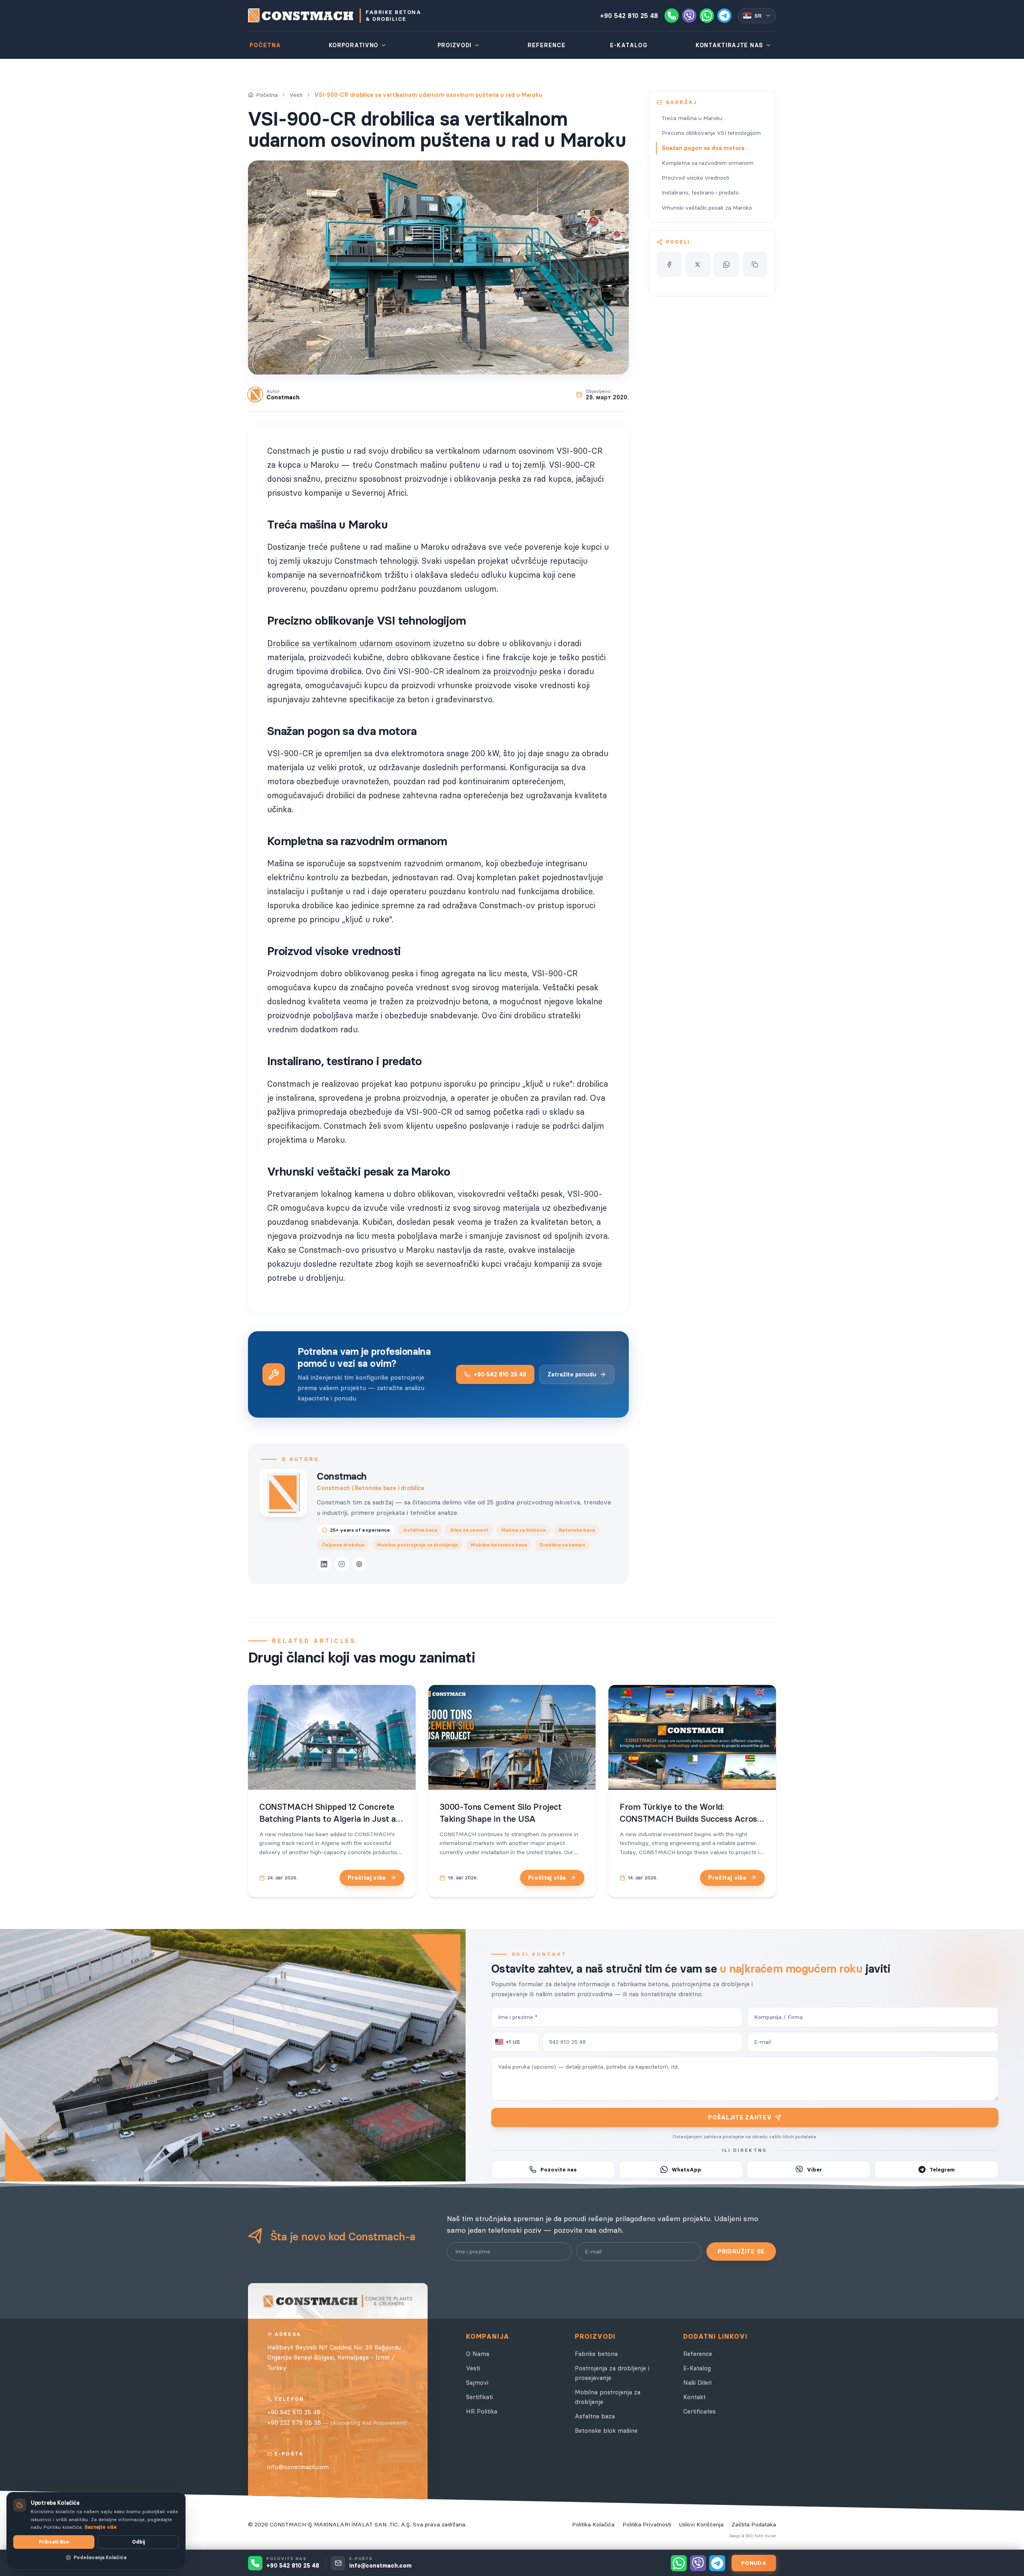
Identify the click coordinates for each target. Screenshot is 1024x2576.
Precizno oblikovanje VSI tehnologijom (711, 133)
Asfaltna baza (595, 2416)
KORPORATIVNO (354, 45)
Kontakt (694, 2397)
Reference (698, 2354)
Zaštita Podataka (754, 2524)
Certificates (699, 2411)
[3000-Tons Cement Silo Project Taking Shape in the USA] (512, 1737)
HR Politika (482, 2411)
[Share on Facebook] (669, 264)
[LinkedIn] (324, 1564)
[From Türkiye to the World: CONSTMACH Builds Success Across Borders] (692, 1737)
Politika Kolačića (593, 2524)
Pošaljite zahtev (740, 2117)
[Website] (359, 1564)
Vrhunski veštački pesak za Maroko (707, 208)
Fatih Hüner (765, 2536)
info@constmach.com (298, 2467)
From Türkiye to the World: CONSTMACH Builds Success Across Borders (690, 1819)
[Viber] (689, 16)
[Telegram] (724, 16)
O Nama (478, 2354)
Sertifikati (479, 2397)
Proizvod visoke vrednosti (695, 178)
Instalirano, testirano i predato (700, 192)
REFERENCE (547, 45)
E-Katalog (697, 2368)
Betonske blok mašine (606, 2431)
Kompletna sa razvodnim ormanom (708, 163)
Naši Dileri (697, 2383)
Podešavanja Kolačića (100, 2557)
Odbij (138, 2542)
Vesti (296, 95)
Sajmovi (477, 2383)
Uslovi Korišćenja (701, 2524)
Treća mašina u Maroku (692, 118)
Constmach (342, 1476)
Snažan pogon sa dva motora (703, 148)
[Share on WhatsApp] (726, 264)
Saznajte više (101, 2527)
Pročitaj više (367, 1878)
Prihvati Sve (54, 2542)
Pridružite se (741, 2251)
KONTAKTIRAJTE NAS (729, 45)
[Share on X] (698, 264)
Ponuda (754, 2563)
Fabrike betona (596, 2354)
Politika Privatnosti (647, 2524)
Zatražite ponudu (572, 1374)
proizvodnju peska (527, 671)
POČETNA (265, 45)
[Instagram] (342, 1564)
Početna (267, 95)
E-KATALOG (629, 45)
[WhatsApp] (707, 16)
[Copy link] (755, 264)
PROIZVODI (455, 45)
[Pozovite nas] (672, 16)
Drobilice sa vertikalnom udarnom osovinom (349, 643)
